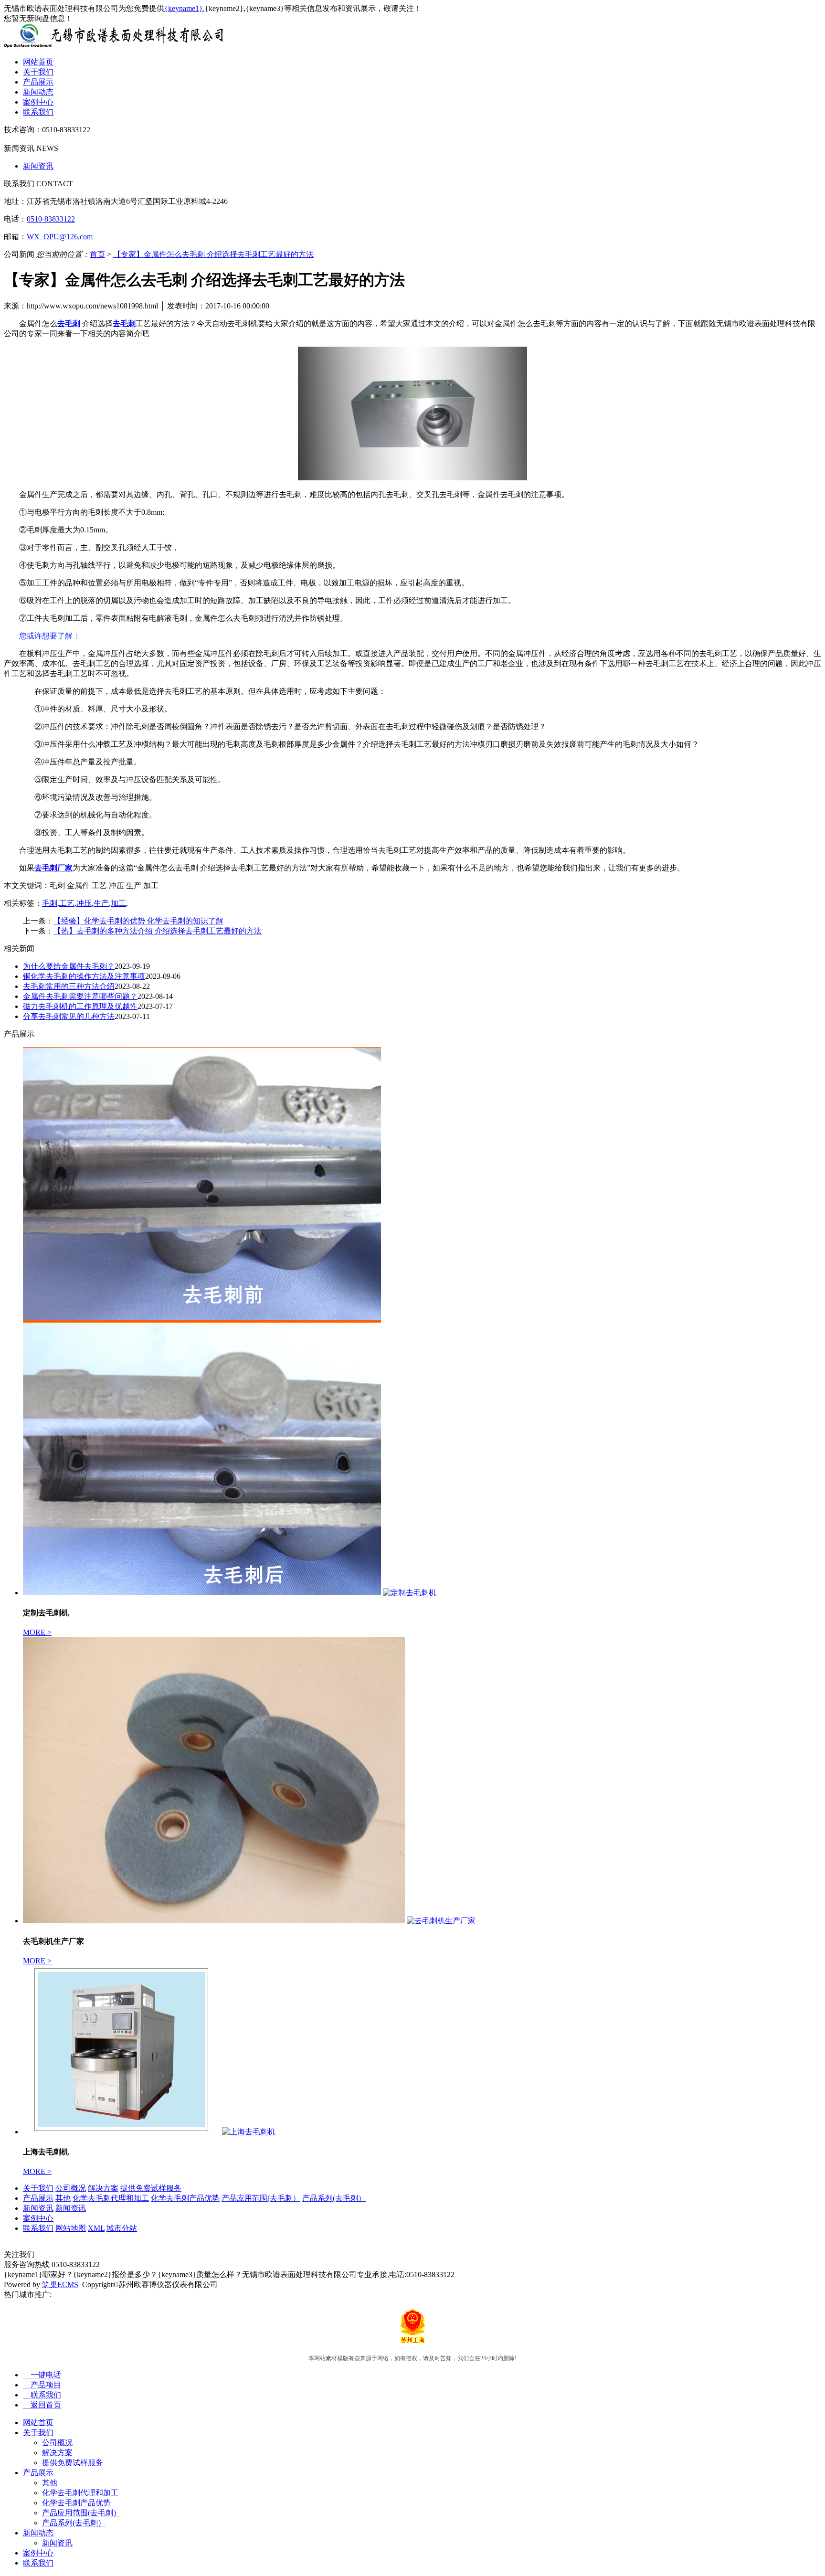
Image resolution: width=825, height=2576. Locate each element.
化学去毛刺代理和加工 (111, 2198)
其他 (63, 2198)
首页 (97, 254)
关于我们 (38, 72)
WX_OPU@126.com (60, 237)
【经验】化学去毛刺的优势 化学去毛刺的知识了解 (138, 921)
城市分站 (122, 2228)
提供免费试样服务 (151, 2188)
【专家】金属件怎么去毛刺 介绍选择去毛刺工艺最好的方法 (213, 254)
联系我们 (38, 112)
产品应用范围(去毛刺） (261, 2198)
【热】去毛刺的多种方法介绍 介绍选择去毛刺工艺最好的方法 (158, 931)
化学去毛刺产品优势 (185, 2198)
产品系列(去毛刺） (334, 2198)
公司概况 (71, 2188)
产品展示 (38, 82)
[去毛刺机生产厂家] (215, 1921)
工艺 (67, 903)
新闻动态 (38, 92)
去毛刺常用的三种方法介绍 (69, 986)
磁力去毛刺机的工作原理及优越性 (80, 1006)
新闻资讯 (38, 166)
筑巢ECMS (60, 2284)
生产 (101, 903)
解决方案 (103, 2188)
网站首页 (38, 62)
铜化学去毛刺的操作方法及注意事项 (84, 976)
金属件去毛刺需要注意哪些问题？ (80, 996)
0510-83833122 (51, 219)
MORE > (37, 1632)
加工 (118, 903)
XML (96, 2228)
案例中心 (38, 102)
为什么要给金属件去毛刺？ (69, 966)
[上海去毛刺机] (122, 2132)
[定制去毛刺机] (203, 1593)
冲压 (84, 903)
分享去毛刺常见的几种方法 (69, 1016)
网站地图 (71, 2228)
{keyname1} (184, 8)
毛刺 (50, 903)
